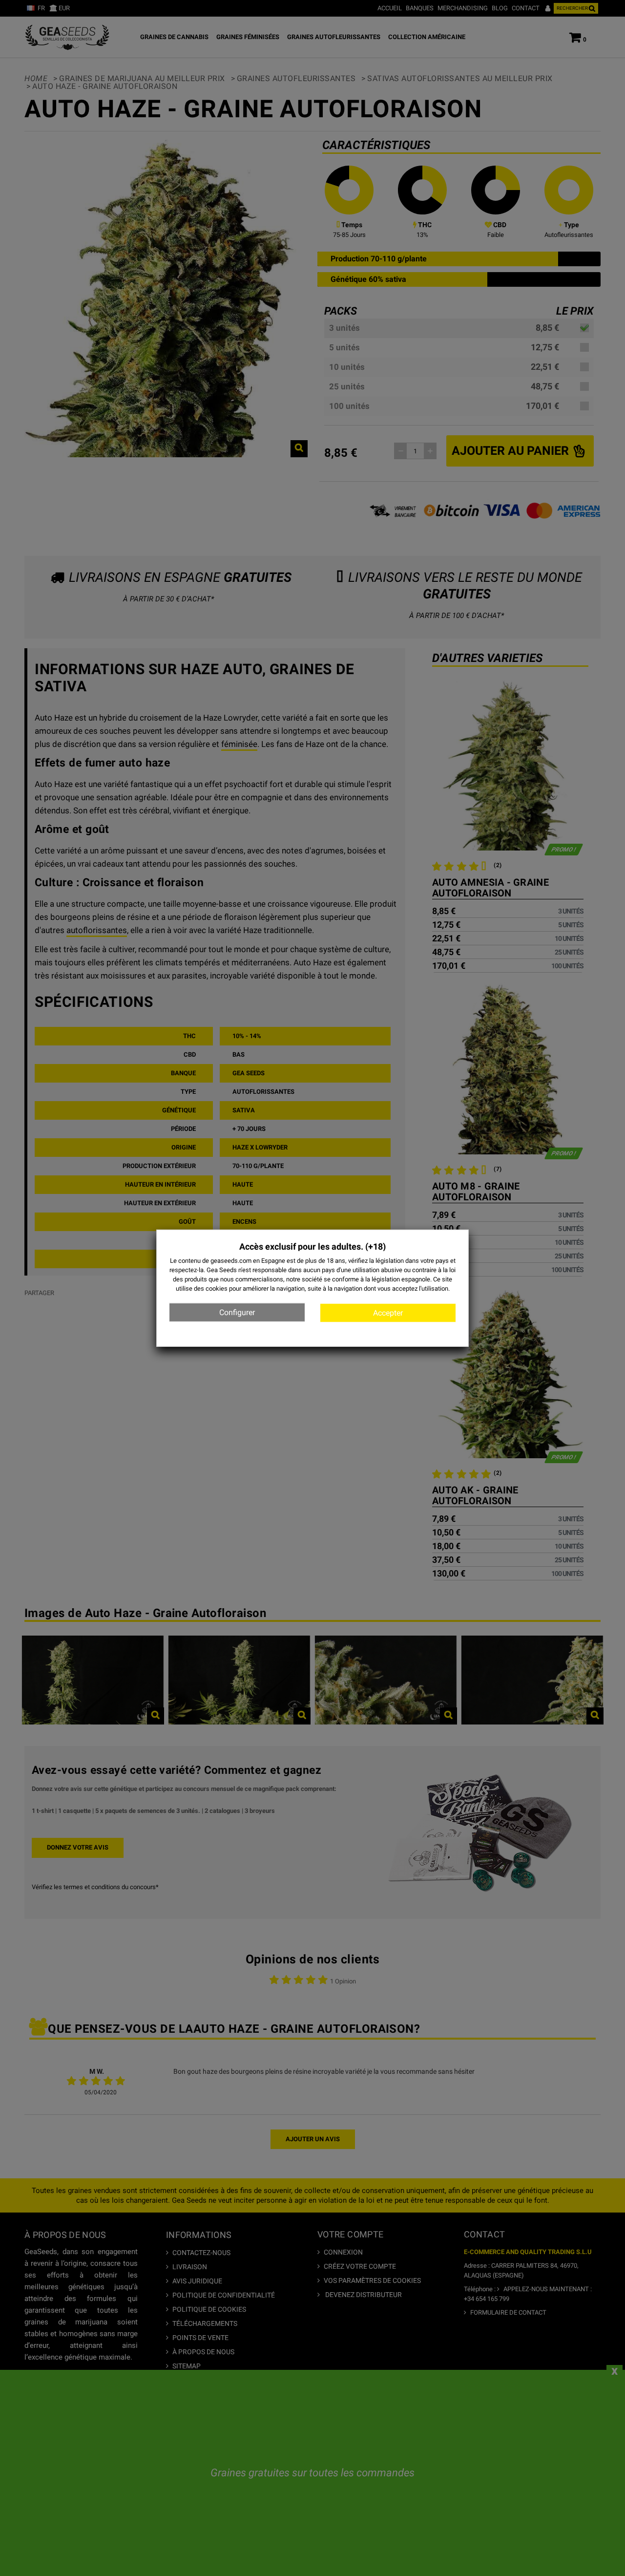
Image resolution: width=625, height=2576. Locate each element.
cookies (217, 1288)
